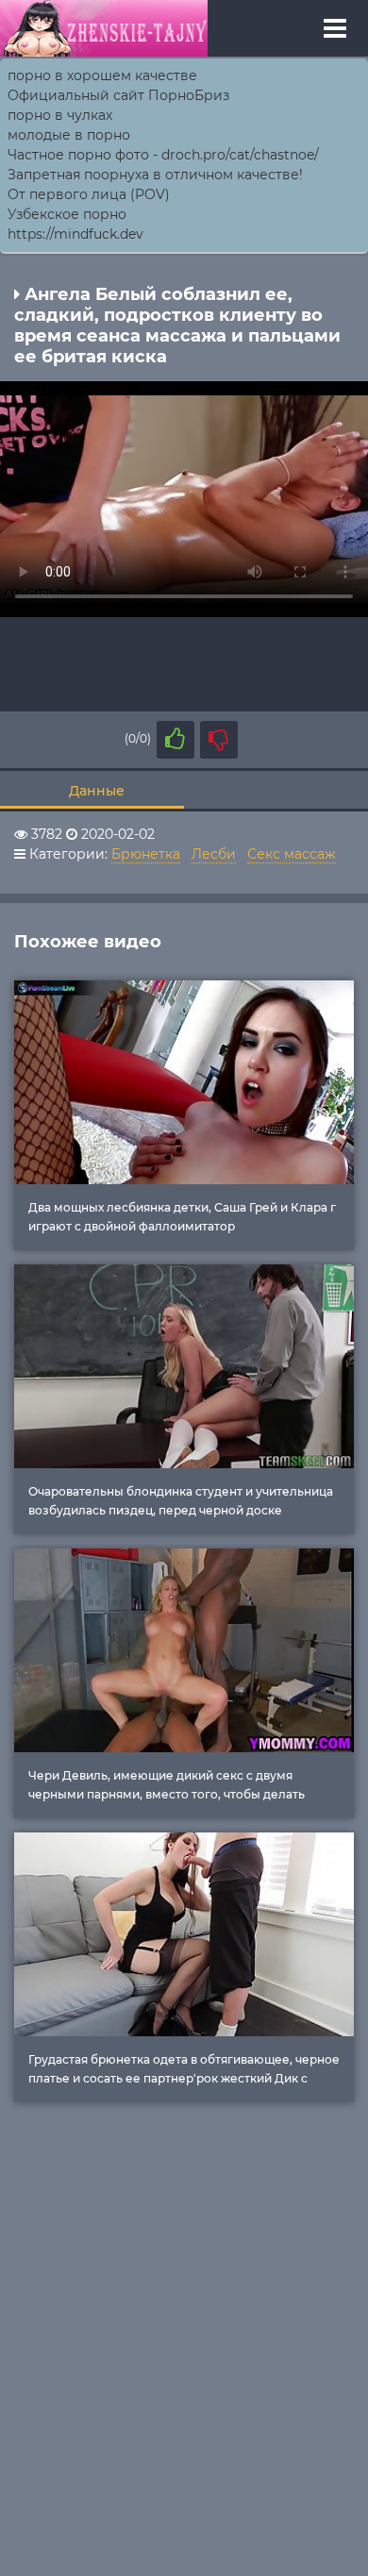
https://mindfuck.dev (75, 234)
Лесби (214, 854)
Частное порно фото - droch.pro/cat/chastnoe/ (163, 155)
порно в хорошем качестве (102, 75)
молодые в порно (69, 135)
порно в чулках (60, 115)
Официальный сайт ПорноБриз (118, 95)
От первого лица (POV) (89, 194)
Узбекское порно (67, 214)
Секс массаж (292, 854)
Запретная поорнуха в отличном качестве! (155, 175)
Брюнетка (146, 854)
